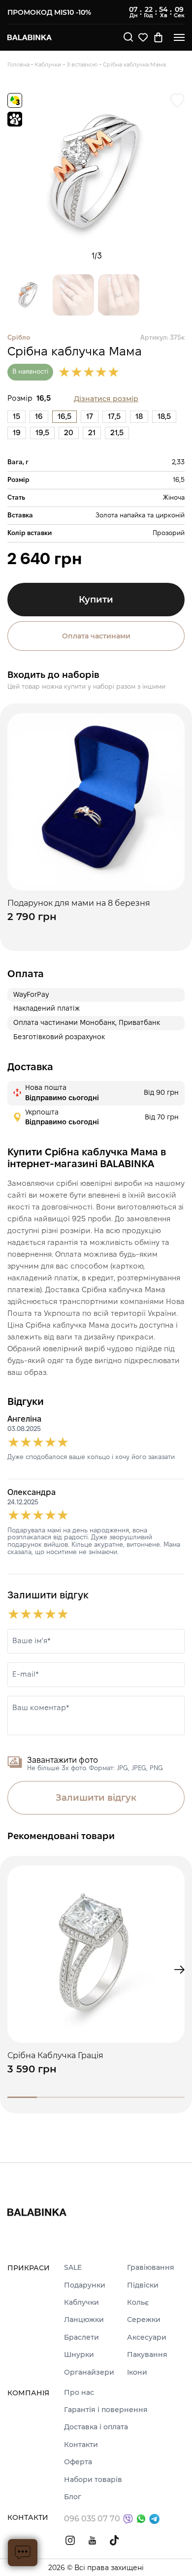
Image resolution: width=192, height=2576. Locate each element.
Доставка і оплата (96, 2427)
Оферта (78, 2462)
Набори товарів (93, 2480)
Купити (96, 600)
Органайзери (89, 2372)
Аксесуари (147, 2337)
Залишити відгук (96, 1798)
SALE (73, 2268)
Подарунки (85, 2285)
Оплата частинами (96, 636)
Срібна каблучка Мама (134, 64)
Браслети (81, 2337)
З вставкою (82, 64)
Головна (18, 64)
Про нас (79, 2393)
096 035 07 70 (92, 2519)
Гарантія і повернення (106, 2410)
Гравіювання (151, 2268)
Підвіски (143, 2285)
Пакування (147, 2355)
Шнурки (79, 2355)
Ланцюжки (84, 2320)
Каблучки (48, 64)
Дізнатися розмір (106, 399)
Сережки (144, 2320)
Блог (73, 2497)
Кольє (138, 2303)
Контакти (81, 2445)
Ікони (137, 2372)
